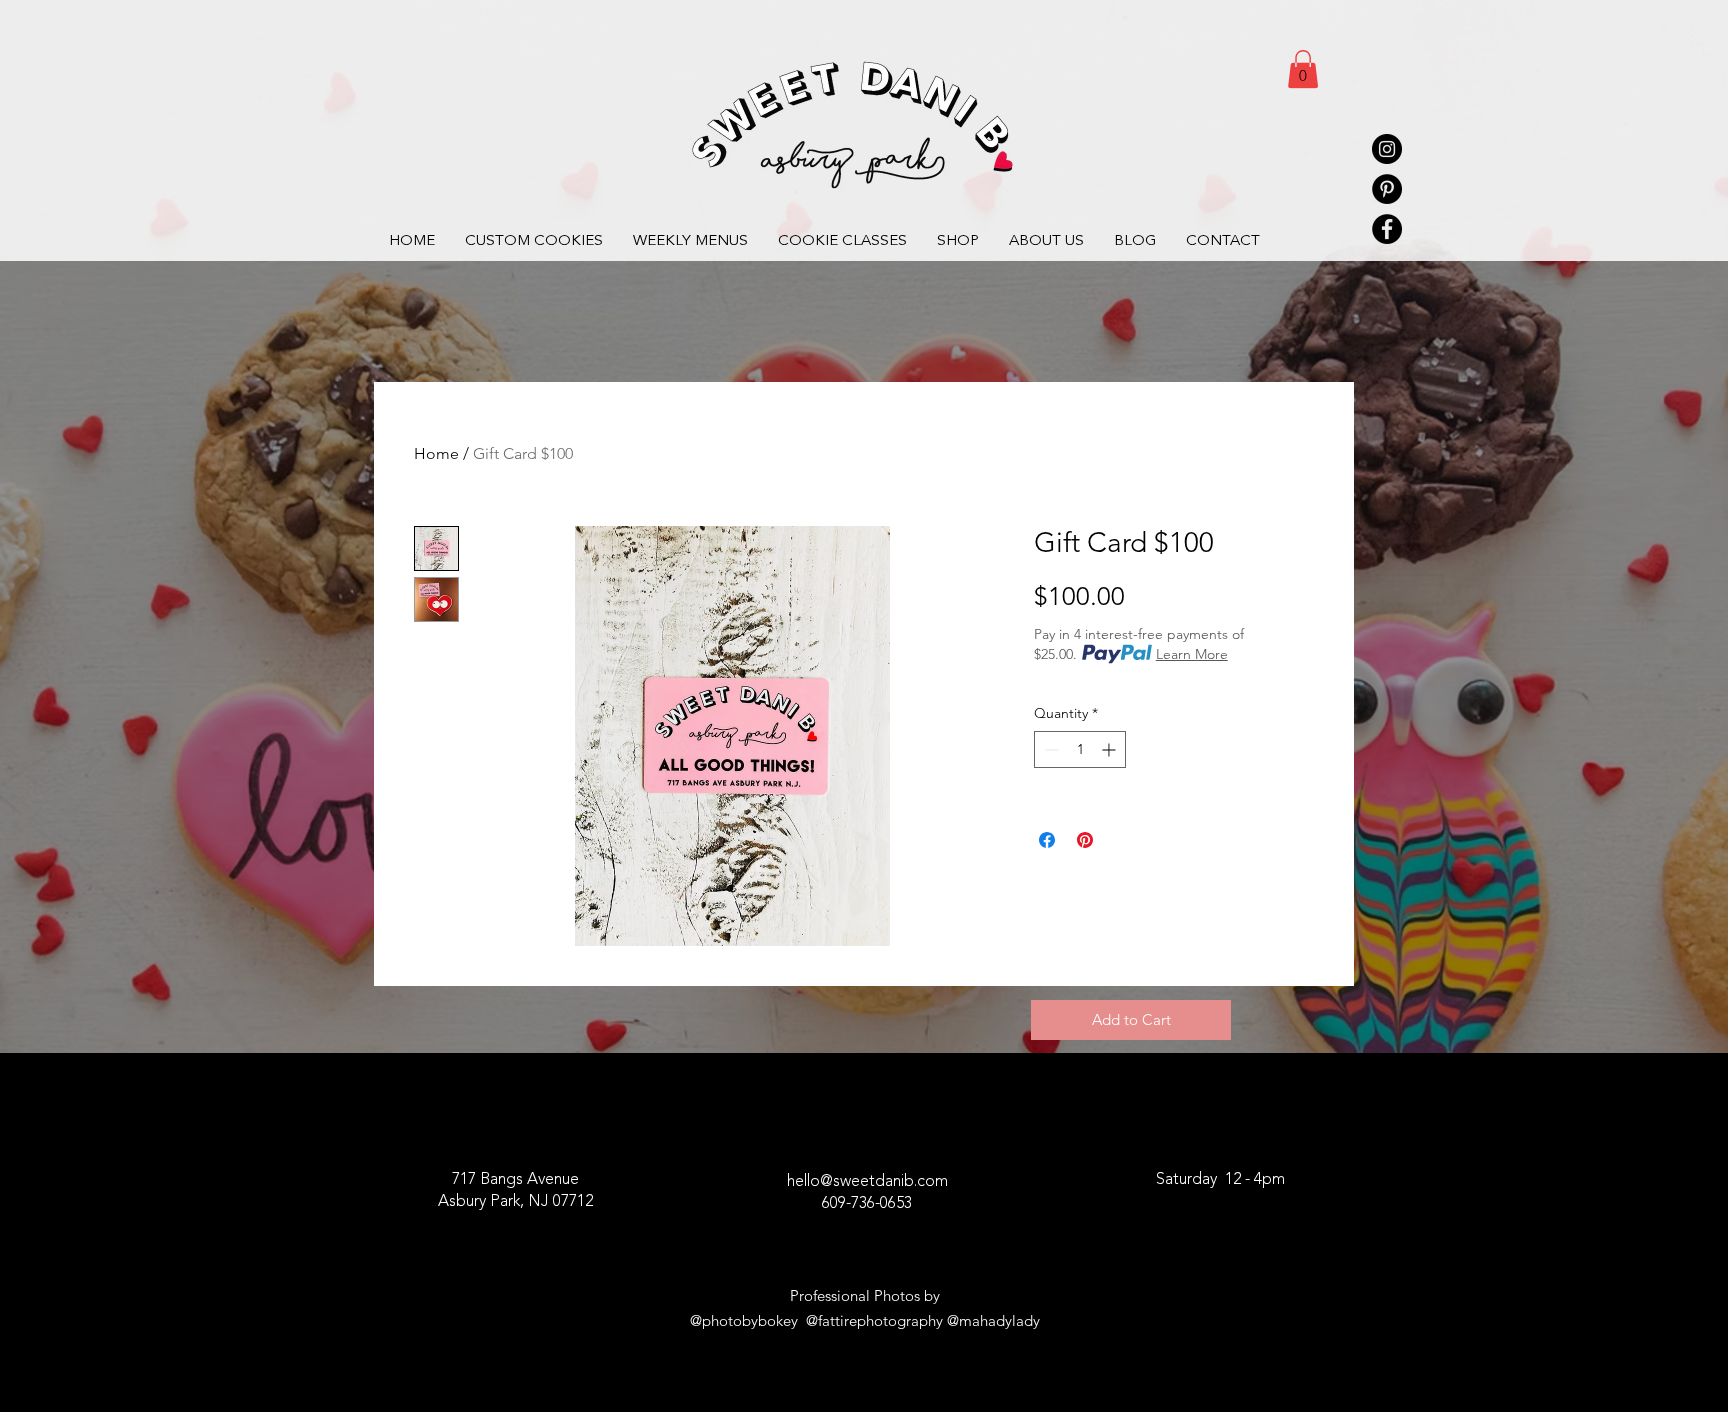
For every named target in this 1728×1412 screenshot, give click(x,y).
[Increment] (1110, 749)
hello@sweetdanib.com (867, 1182)
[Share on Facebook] (1047, 840)
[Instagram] (1387, 149)
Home (436, 453)
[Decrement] (1049, 749)
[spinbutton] (1080, 749)
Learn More (1192, 654)
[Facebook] (1387, 229)
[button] (1303, 69)
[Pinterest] (1387, 189)
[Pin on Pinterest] (1085, 840)
